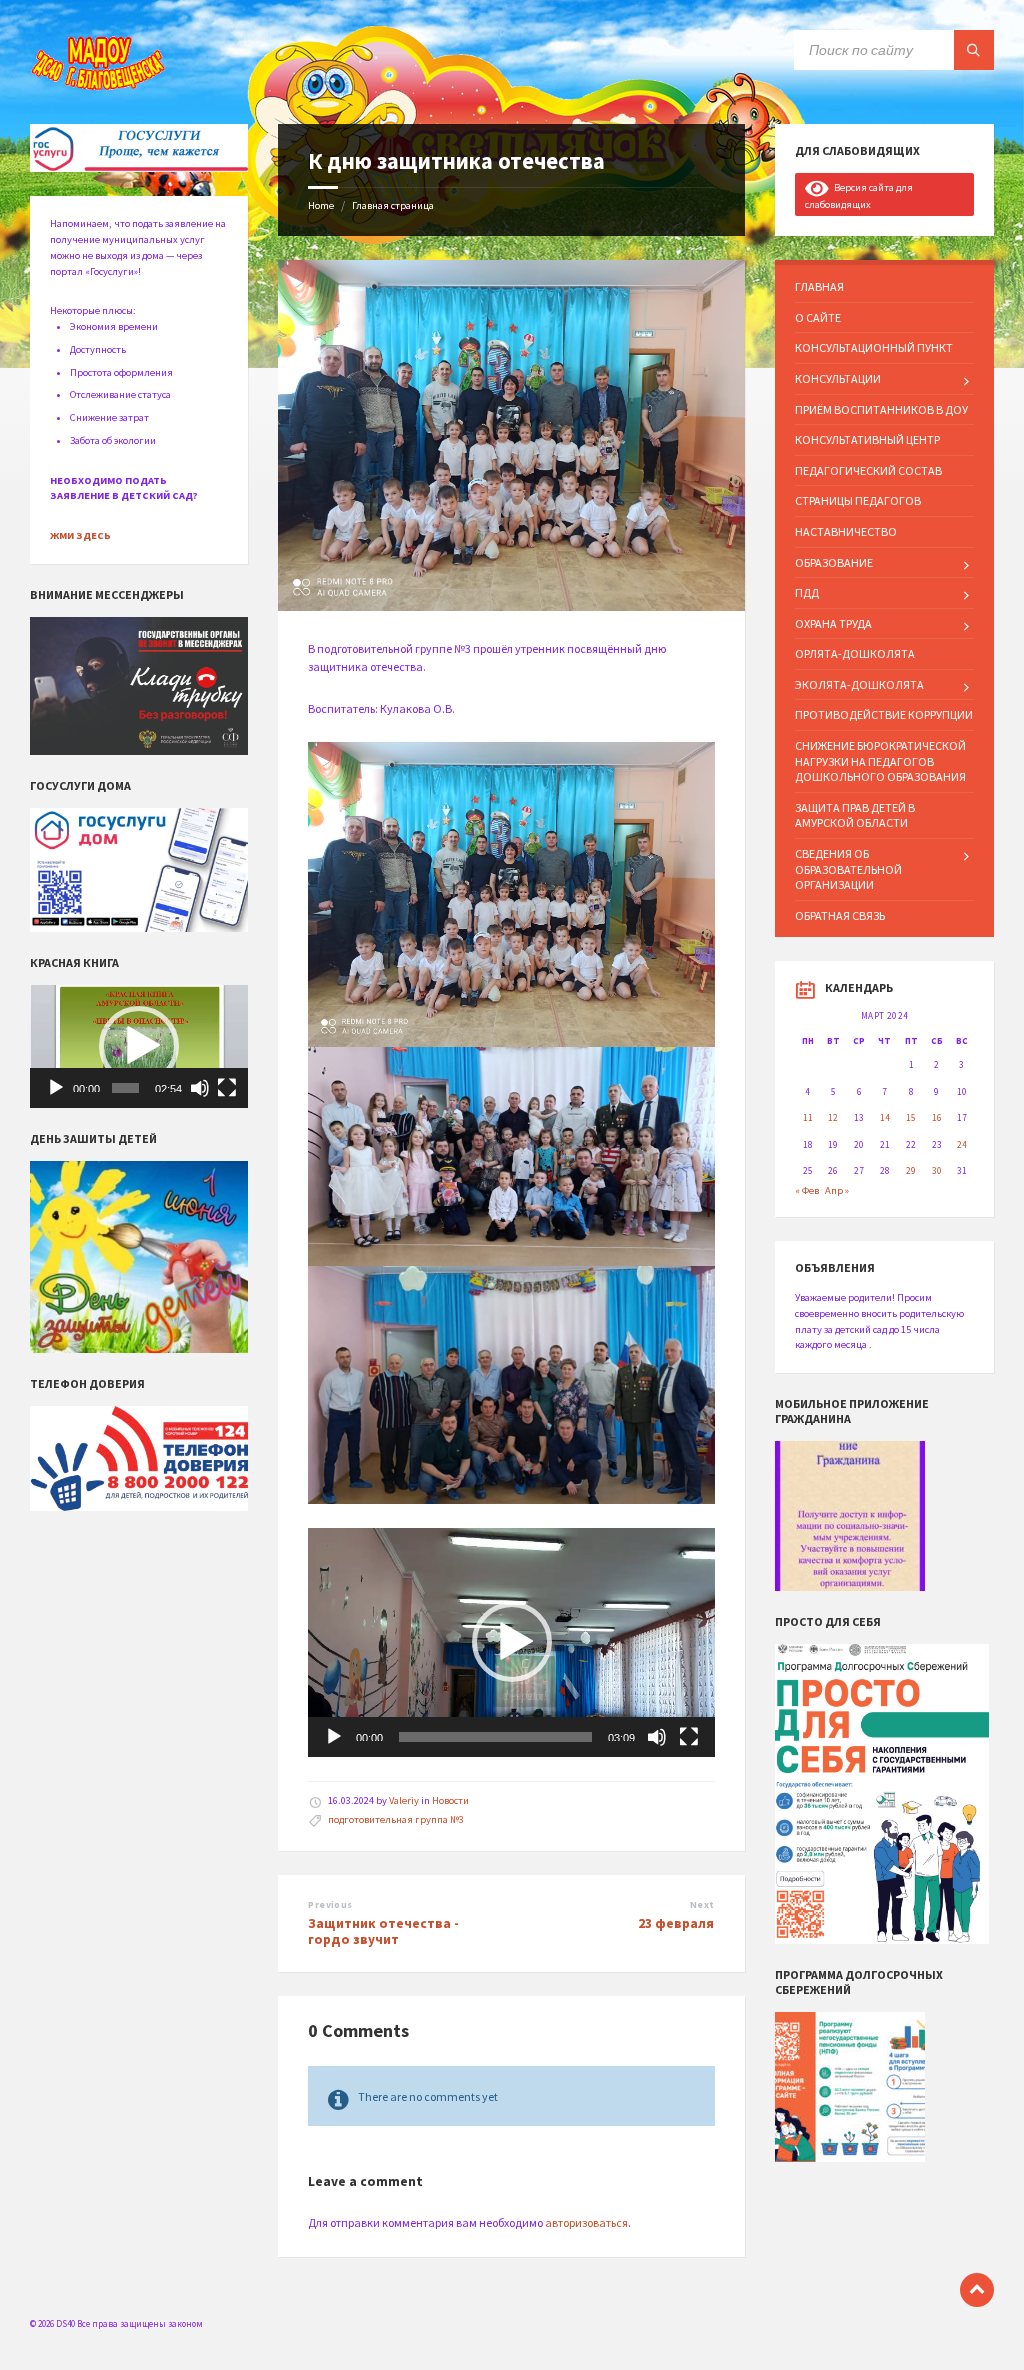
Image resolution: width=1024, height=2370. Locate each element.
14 (885, 1118)
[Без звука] (657, 1737)
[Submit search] (974, 50)
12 (833, 1118)
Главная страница (393, 205)
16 (937, 1118)
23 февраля (676, 1923)
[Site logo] (100, 86)
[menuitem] (884, 287)
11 (808, 1118)
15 (911, 1118)
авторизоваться (586, 2222)
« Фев (807, 1190)
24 (962, 1145)
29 (911, 1171)
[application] (511, 1642)
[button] (512, 1642)
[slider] (495, 1737)
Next (702, 1904)
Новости (450, 1800)
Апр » (837, 1190)
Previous (330, 1904)
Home (321, 205)
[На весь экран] (689, 1737)
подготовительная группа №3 (396, 1819)
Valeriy (404, 1800)
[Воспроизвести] (334, 1737)
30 (937, 1171)
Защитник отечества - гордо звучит (383, 1931)
